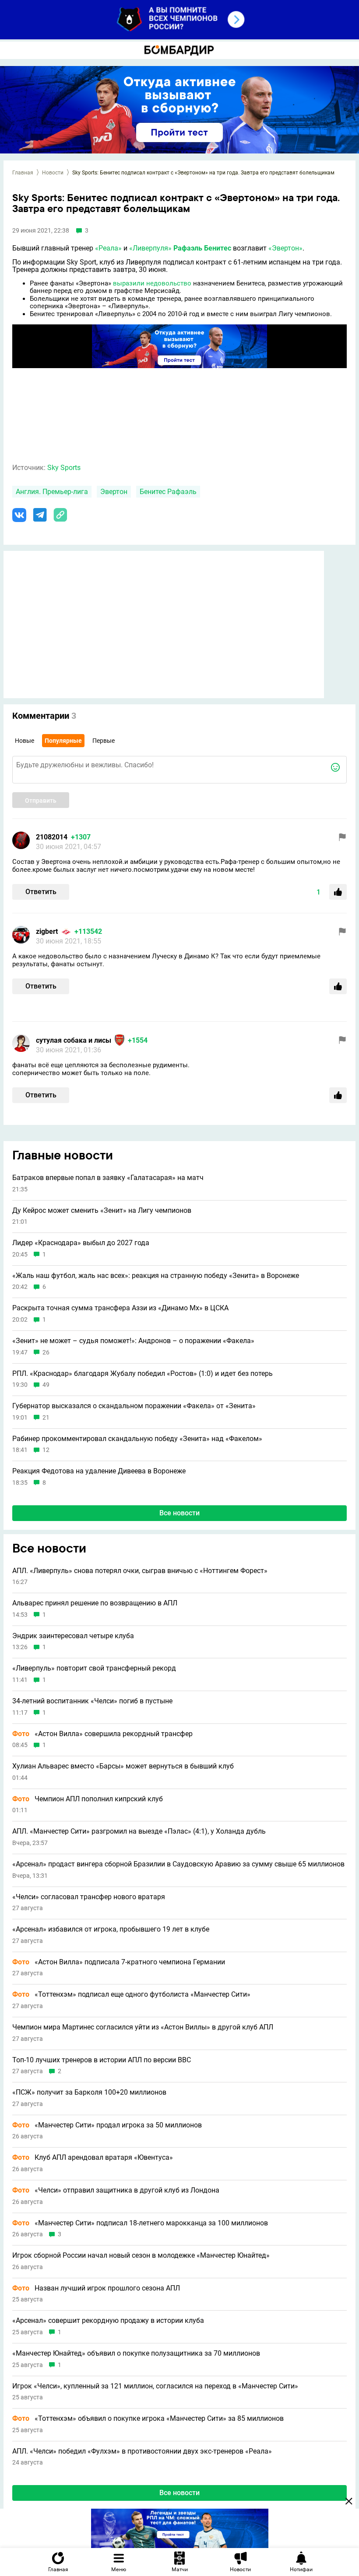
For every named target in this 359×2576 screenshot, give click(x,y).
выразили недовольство (152, 283)
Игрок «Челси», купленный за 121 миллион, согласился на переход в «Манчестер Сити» (155, 2386)
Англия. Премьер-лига (52, 492)
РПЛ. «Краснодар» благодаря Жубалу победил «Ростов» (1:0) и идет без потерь (143, 1374)
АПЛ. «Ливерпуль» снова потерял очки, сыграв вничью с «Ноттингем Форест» (140, 1571)
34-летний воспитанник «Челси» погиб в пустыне (92, 1701)
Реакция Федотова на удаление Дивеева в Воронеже (99, 1471)
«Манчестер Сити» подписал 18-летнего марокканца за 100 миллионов (140, 2223)
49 (46, 1385)
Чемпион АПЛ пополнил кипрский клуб (88, 1799)
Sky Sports (64, 468)
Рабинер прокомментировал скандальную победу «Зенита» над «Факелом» (137, 1439)
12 (46, 1450)
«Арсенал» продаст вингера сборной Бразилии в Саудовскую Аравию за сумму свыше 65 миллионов (178, 1864)
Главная (23, 173)
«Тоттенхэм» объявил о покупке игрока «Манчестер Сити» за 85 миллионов (148, 2419)
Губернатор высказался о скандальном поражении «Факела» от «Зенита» (134, 1406)
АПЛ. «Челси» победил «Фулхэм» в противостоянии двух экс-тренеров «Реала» (142, 2451)
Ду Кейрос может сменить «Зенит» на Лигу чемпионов (102, 1211)
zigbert (47, 931)
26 (46, 1352)
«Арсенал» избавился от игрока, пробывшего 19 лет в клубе (111, 1929)
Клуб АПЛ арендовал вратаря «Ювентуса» (93, 2158)
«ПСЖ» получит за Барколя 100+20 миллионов (89, 2092)
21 (46, 1418)
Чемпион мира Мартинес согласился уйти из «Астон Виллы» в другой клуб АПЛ (143, 2027)
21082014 (52, 837)
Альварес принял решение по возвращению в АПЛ (95, 1603)
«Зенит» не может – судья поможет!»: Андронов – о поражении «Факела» (133, 1341)
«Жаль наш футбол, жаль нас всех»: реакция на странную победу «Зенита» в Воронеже (156, 1276)
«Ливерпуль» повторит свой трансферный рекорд (94, 1668)
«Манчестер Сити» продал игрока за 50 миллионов (107, 2125)
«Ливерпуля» (150, 248)
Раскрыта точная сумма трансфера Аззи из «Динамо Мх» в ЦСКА (120, 1308)
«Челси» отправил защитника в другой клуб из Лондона (116, 2190)
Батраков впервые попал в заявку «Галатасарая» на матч (108, 1178)
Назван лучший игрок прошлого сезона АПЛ (96, 2288)
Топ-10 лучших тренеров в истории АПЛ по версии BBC (102, 2060)
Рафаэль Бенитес (202, 248)
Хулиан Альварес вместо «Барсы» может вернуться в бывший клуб (123, 1766)
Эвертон (114, 492)
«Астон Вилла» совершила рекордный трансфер (102, 1734)
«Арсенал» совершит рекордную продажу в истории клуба (108, 2321)
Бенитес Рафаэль (168, 492)
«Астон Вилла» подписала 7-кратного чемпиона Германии (119, 1962)
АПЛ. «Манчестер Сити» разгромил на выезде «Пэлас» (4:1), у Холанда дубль (139, 1831)
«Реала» (108, 248)
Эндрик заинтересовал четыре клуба (73, 1636)
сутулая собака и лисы (74, 1040)
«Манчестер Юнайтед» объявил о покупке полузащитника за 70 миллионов (136, 2353)
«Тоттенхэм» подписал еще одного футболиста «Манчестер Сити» (131, 1995)
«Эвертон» (285, 248)
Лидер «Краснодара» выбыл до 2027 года (81, 1243)
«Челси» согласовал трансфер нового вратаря (89, 1897)
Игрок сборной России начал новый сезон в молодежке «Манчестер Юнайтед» (141, 2256)
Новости (53, 173)
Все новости (179, 1513)
